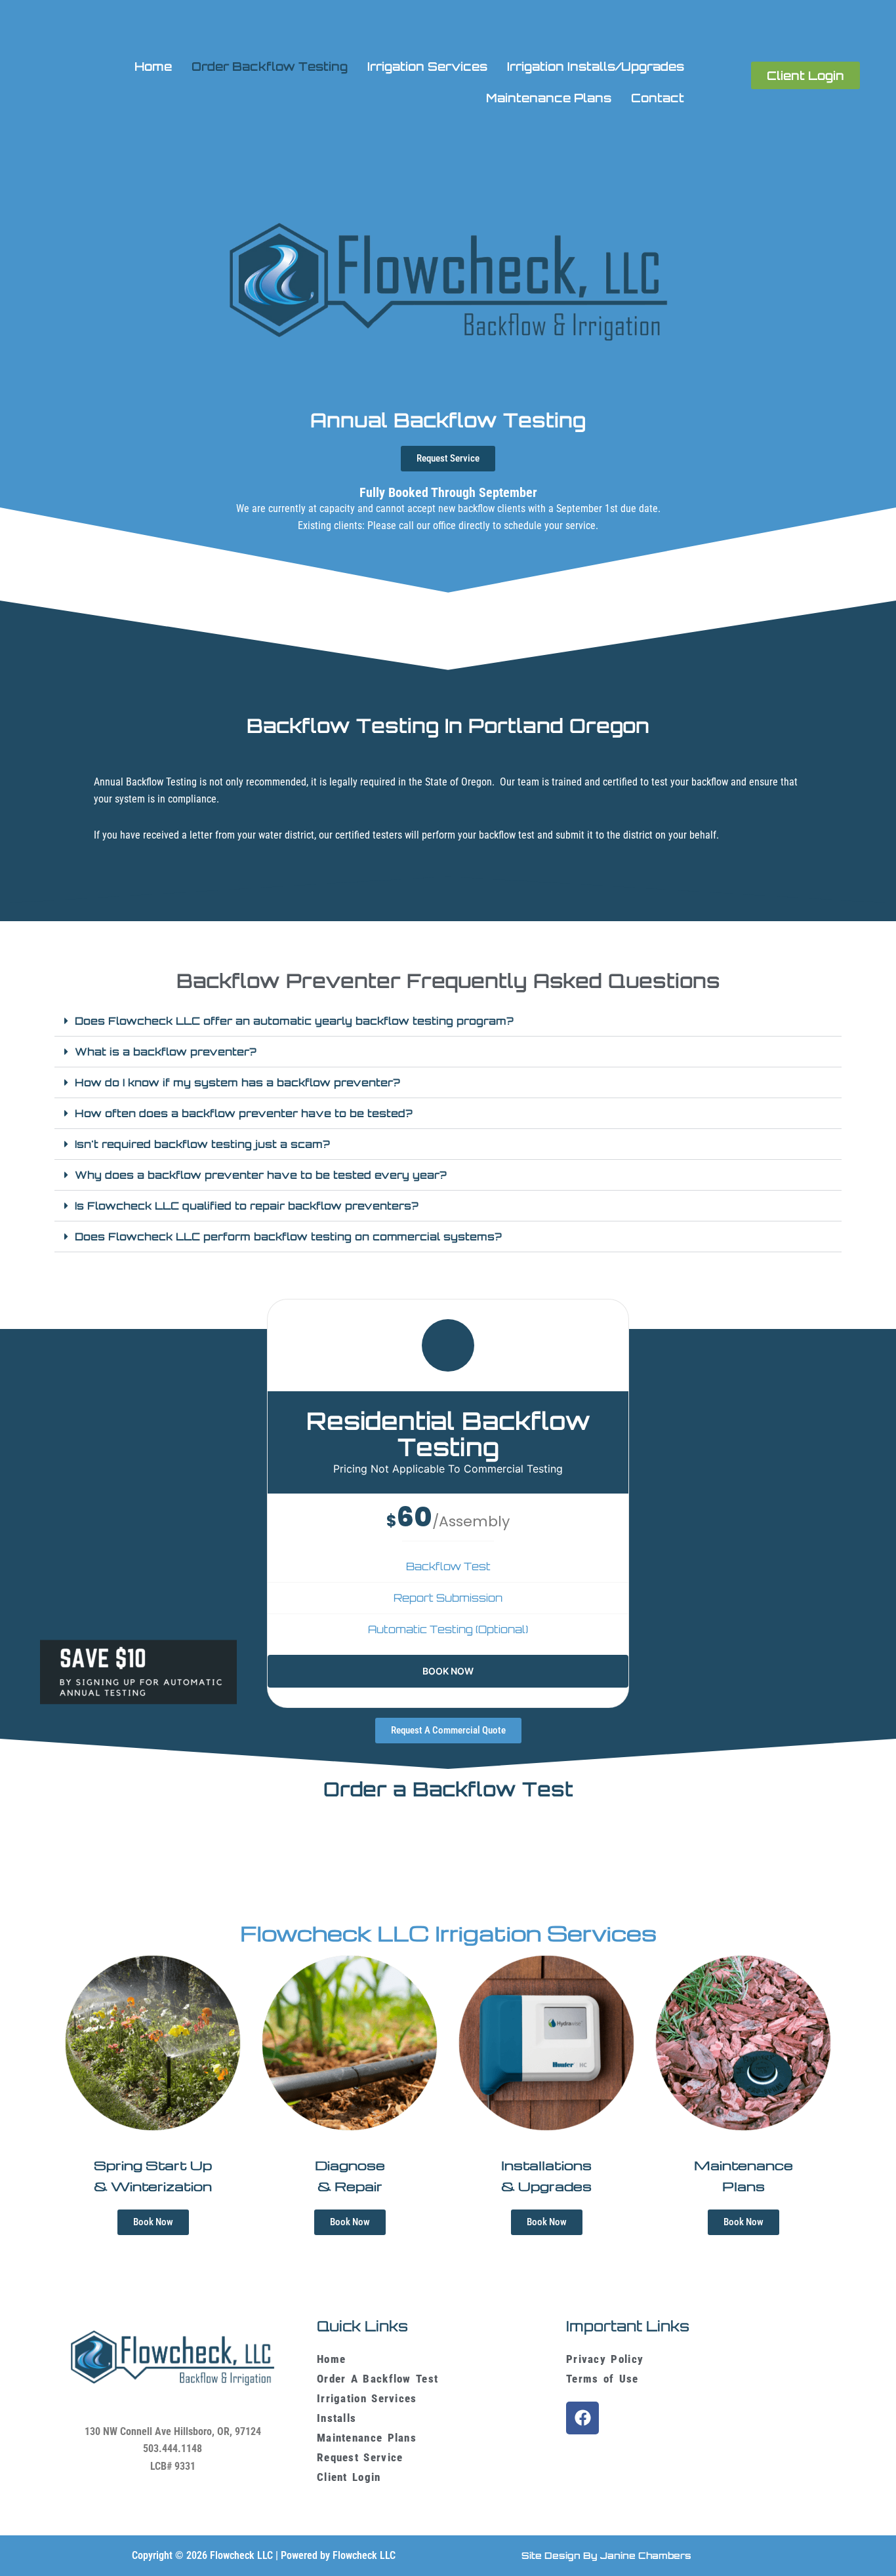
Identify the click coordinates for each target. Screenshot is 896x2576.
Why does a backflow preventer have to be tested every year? (261, 1175)
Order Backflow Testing (270, 66)
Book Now (448, 1671)
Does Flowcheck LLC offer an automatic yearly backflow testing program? (294, 1021)
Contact (658, 98)
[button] (448, 1021)
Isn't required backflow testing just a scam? (202, 1144)
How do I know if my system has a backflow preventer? (237, 1082)
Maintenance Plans (549, 98)
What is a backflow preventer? (166, 1052)
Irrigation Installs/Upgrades (596, 66)
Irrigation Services (427, 66)
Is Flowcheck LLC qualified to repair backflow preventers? (247, 1206)
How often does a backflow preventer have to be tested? (244, 1113)
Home (153, 66)
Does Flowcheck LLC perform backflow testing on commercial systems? (288, 1237)
